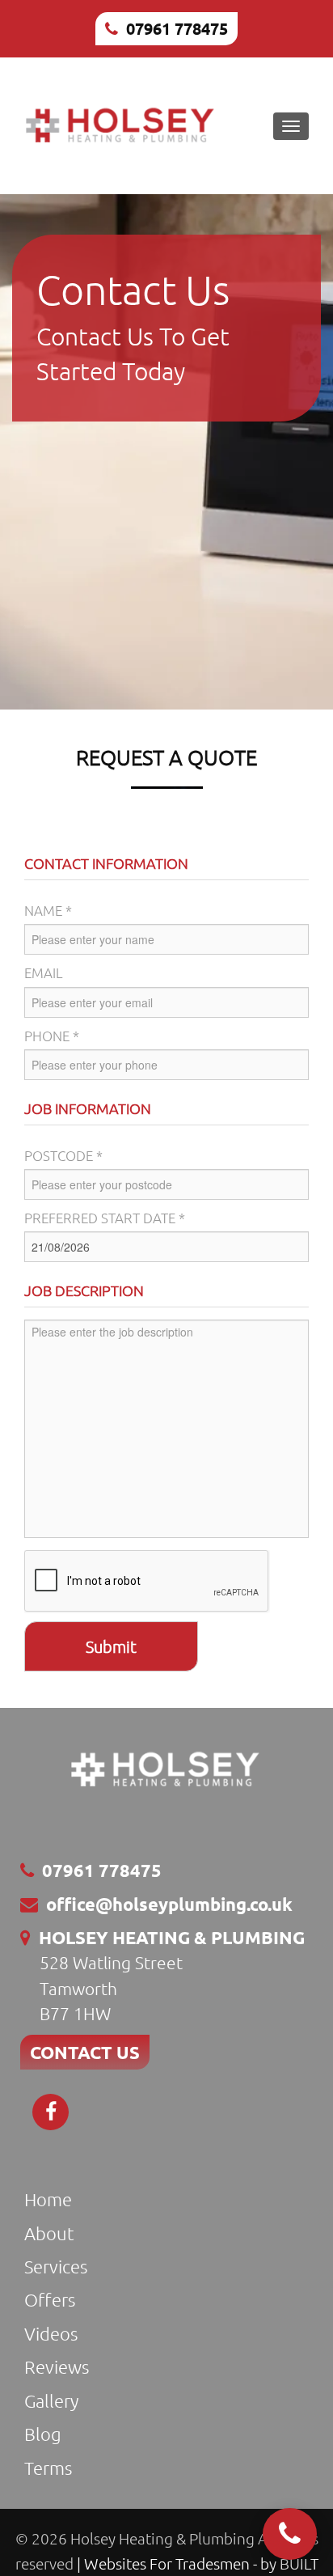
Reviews (57, 2366)
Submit (111, 1646)
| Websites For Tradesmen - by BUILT (198, 2563)
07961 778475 (177, 28)
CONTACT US (85, 2052)
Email (44, 972)
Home (48, 2199)
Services (56, 2266)
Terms (48, 2468)
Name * (48, 910)
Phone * (52, 1036)
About (49, 2233)
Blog (43, 2434)
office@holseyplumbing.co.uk (169, 1904)
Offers (50, 2299)
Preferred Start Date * (105, 1218)
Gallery (51, 2400)
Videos (51, 2333)
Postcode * (63, 1155)
